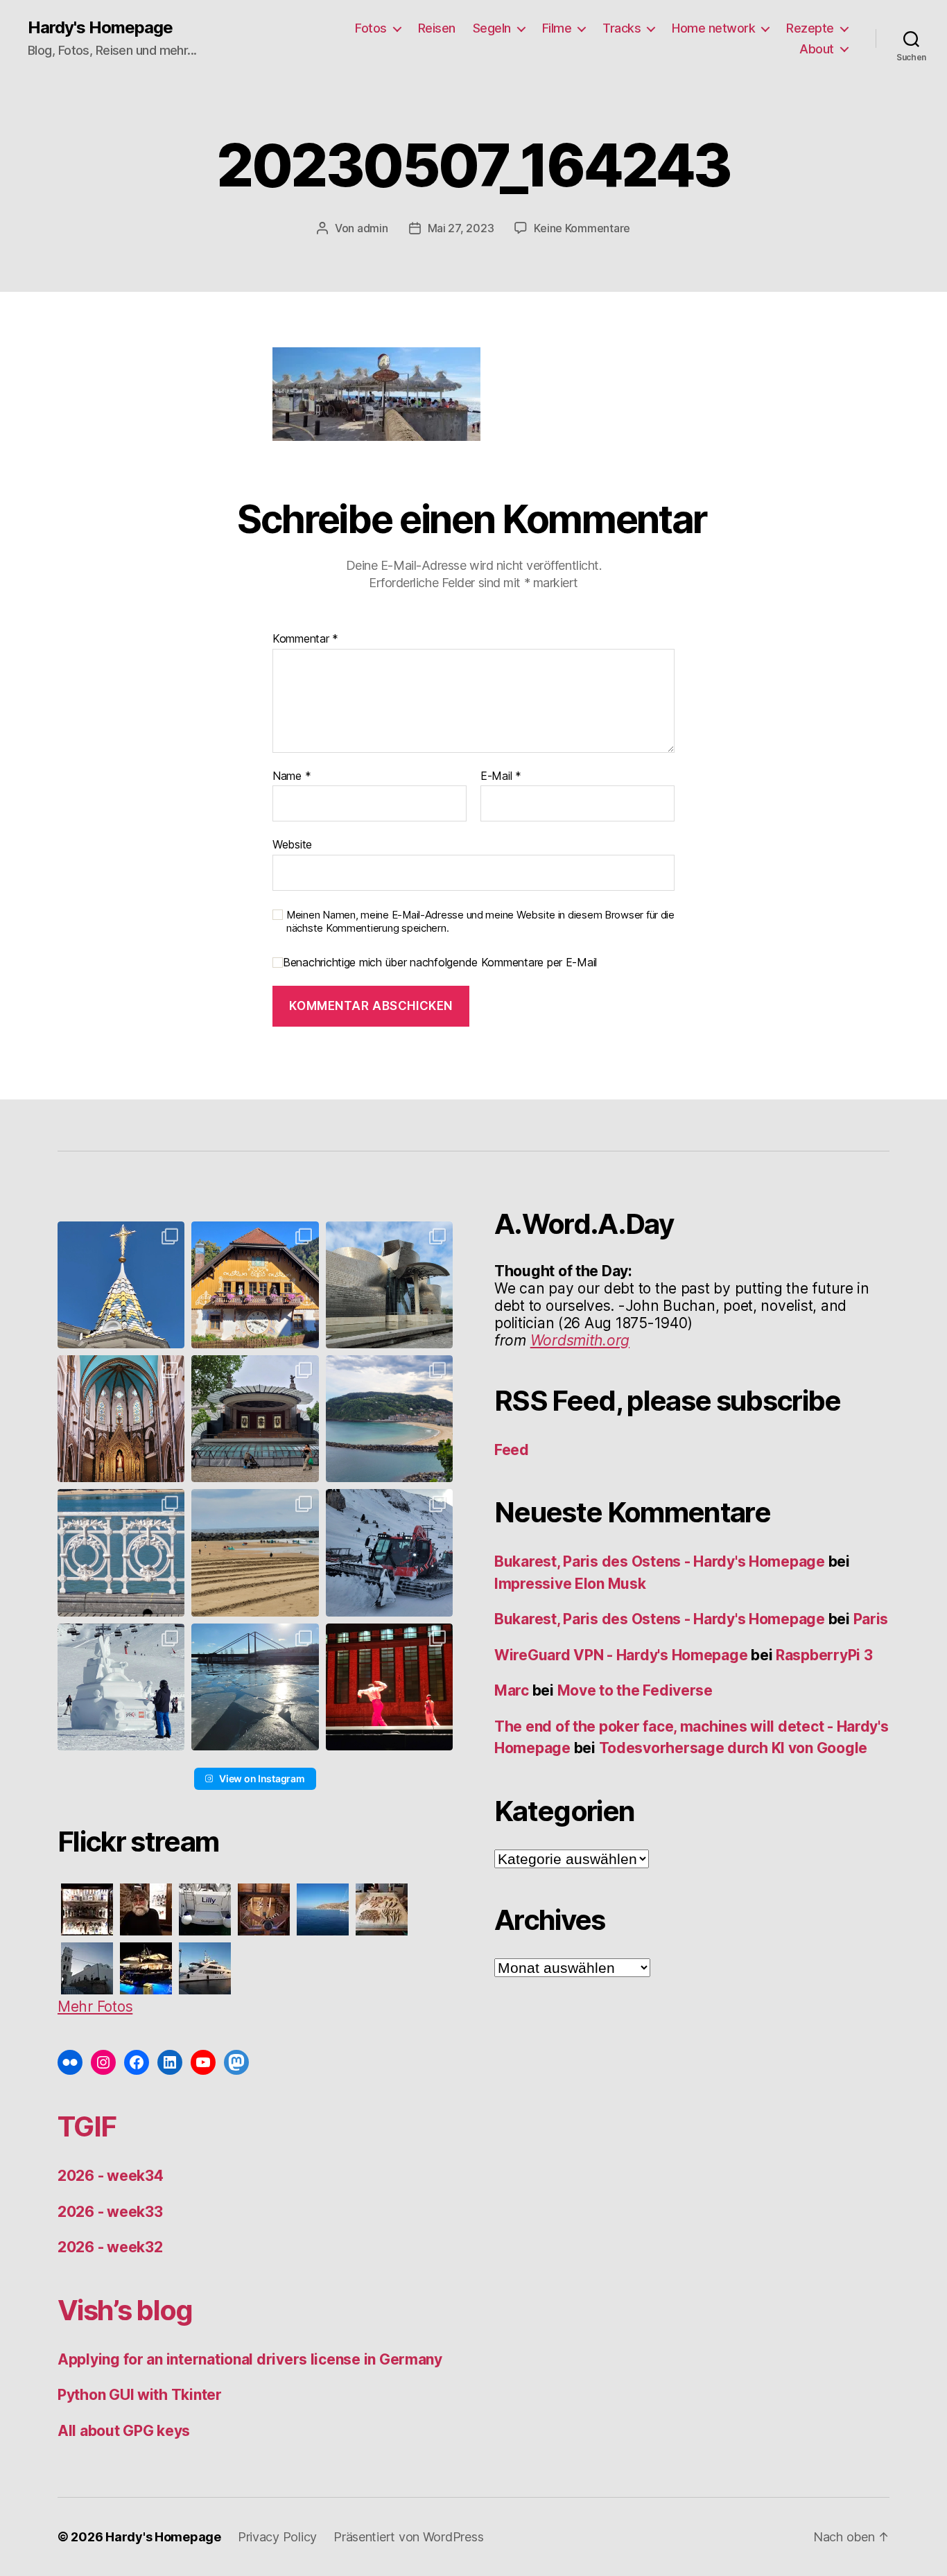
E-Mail (501, 776)
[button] (121, 1285)
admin (373, 228)
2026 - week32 (110, 2247)
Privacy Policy (277, 2537)
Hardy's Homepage (100, 28)
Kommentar (305, 639)
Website (292, 844)
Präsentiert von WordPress (408, 2537)
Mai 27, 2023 (461, 228)
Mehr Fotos (95, 2007)
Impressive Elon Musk (572, 1584)
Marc (512, 1690)
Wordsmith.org (580, 1340)
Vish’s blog (125, 2310)
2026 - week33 (110, 2212)
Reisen (437, 28)
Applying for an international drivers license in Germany (250, 2359)
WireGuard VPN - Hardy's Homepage (621, 1655)
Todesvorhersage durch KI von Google (733, 1748)
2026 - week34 (111, 2176)
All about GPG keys (124, 2431)
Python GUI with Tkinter (140, 2395)
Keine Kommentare (582, 228)
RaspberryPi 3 (824, 1655)
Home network (713, 28)
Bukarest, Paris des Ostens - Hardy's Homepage (660, 1561)
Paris (871, 1619)
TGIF (87, 2126)
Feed (512, 1450)
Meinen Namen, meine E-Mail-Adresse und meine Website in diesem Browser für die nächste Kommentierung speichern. (480, 922)
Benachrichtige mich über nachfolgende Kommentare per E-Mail (440, 963)
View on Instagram (262, 1778)
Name (292, 776)
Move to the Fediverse (635, 1690)
